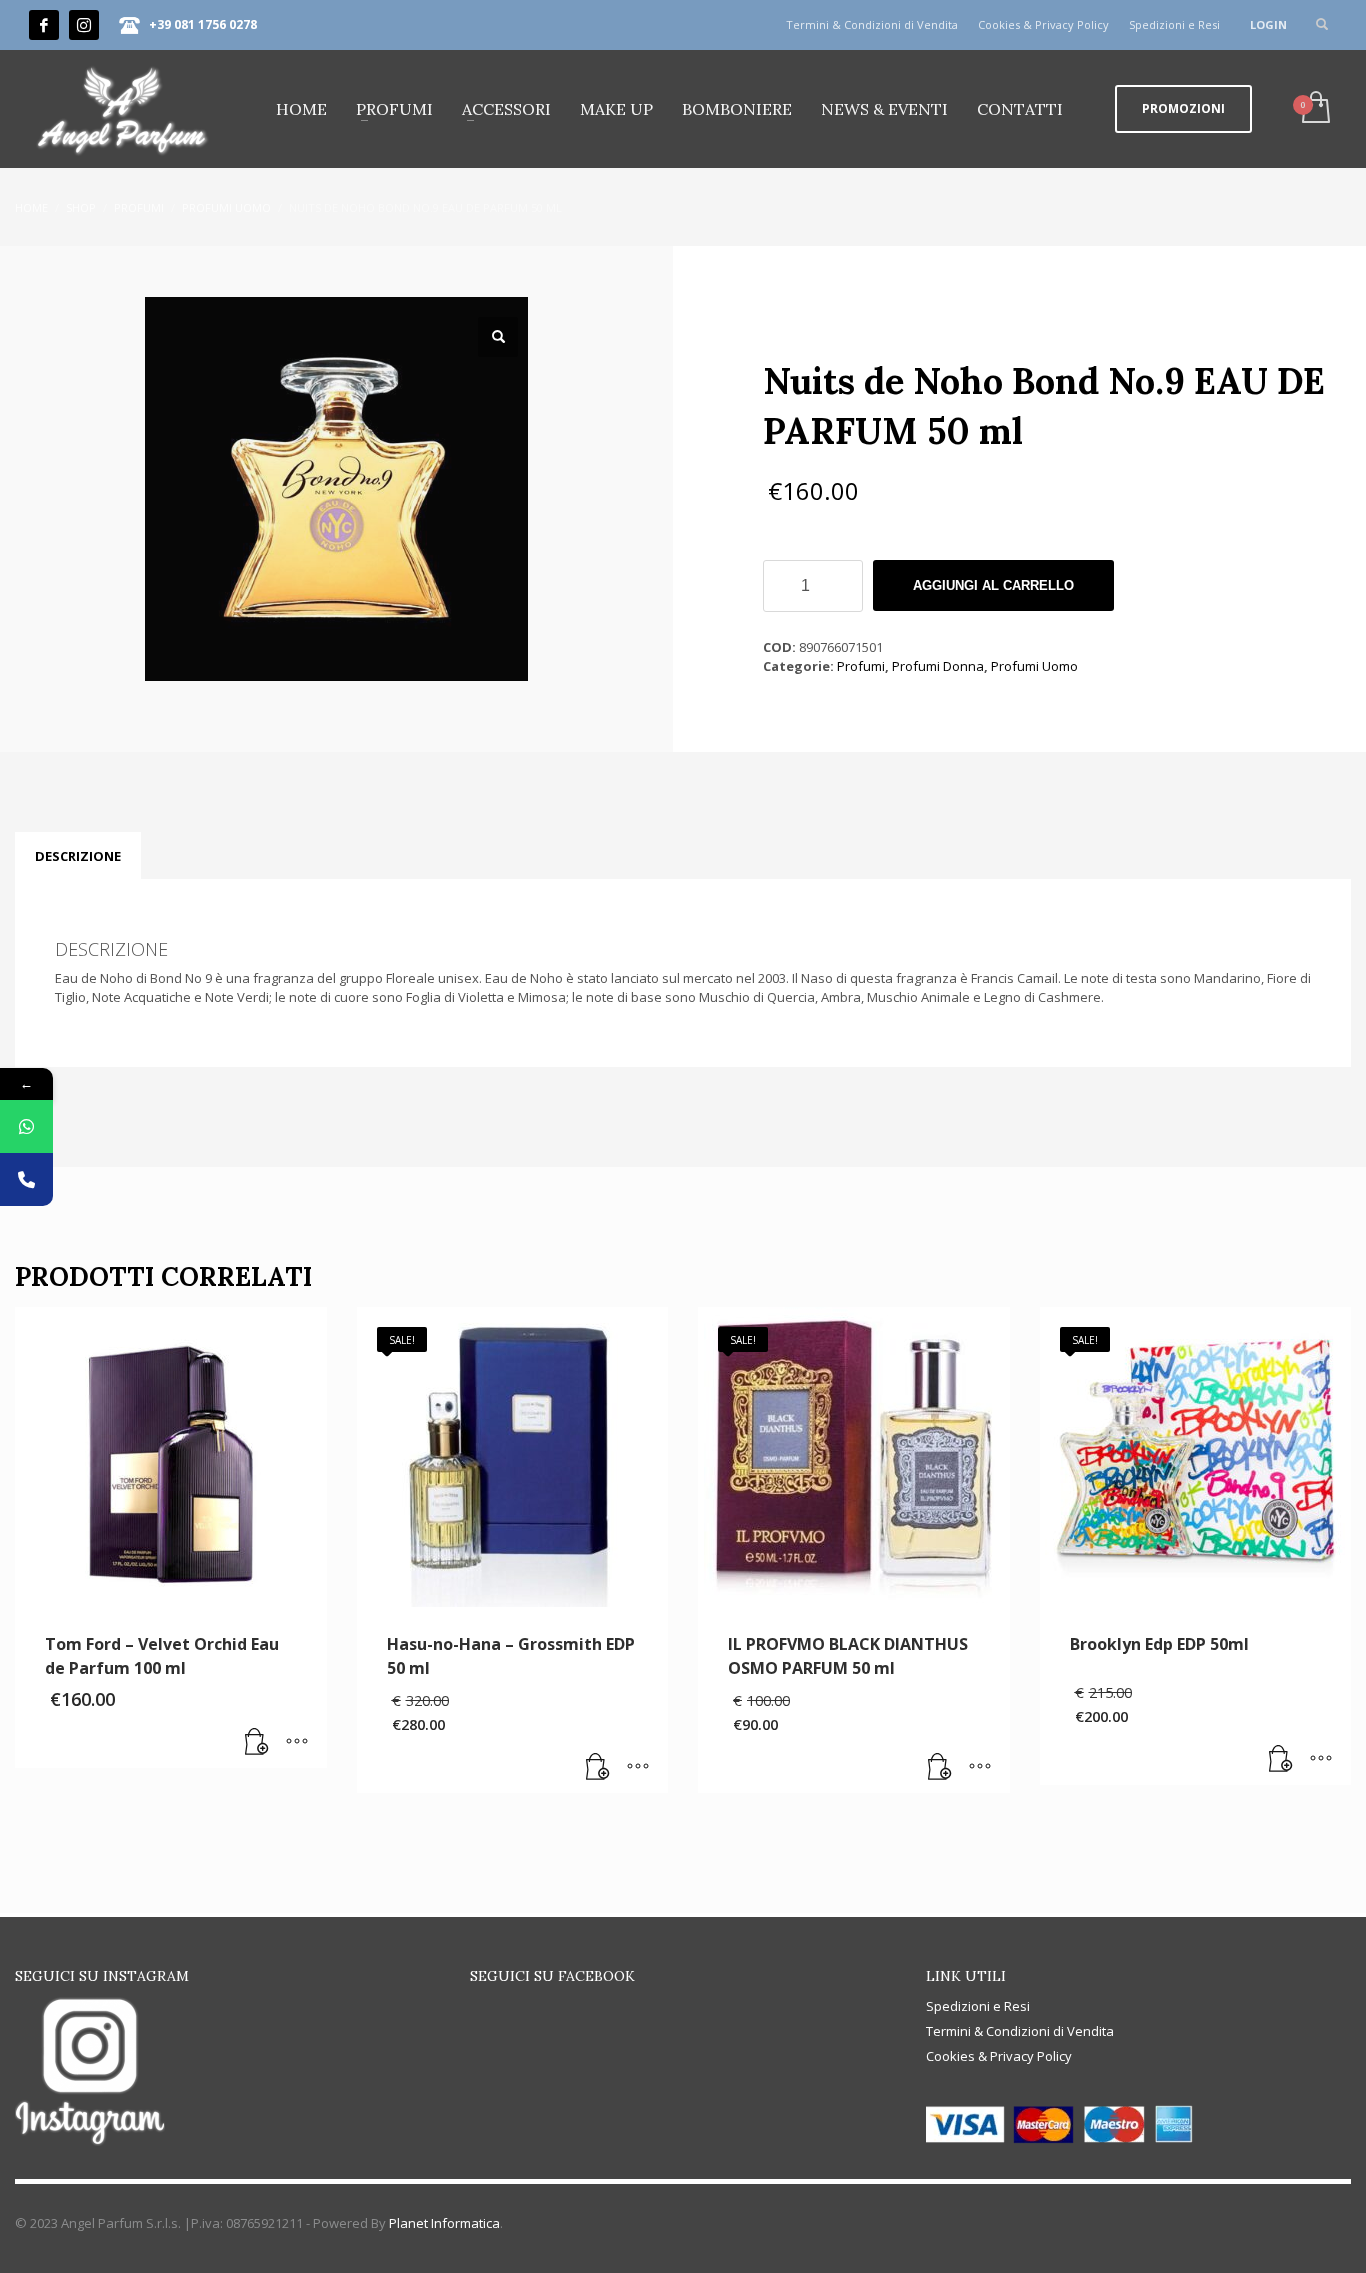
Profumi (861, 666)
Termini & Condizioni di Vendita (872, 24)
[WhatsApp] (26, 1126)
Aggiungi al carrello (993, 585)
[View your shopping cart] (1314, 109)
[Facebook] (44, 25)
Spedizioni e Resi (1174, 24)
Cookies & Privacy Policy (1043, 24)
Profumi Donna (938, 666)
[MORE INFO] (297, 1743)
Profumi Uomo (1034, 666)
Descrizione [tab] (78, 856)
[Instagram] (84, 25)
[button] (498, 337)
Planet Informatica (444, 2223)
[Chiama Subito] (26, 1179)
